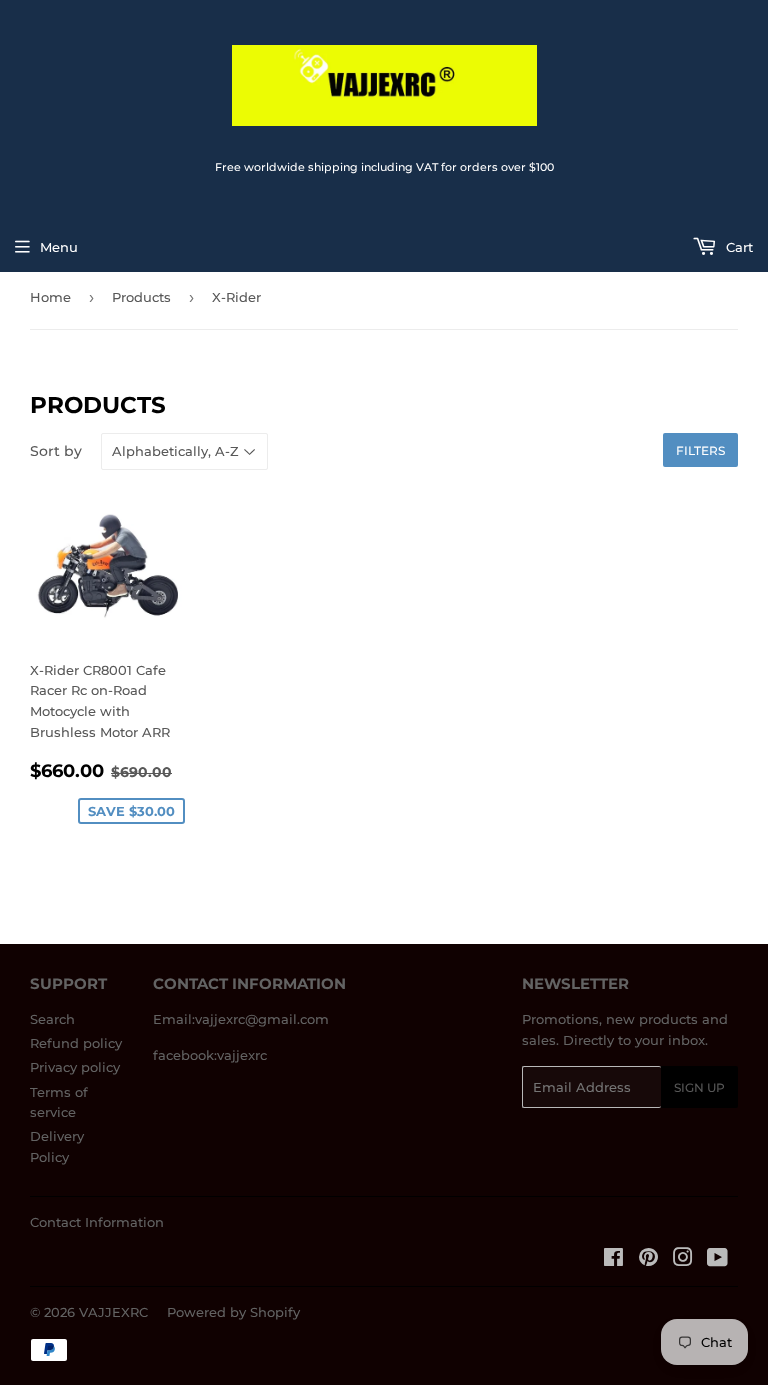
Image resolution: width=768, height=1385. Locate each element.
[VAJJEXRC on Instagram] (683, 1260)
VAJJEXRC (113, 1312)
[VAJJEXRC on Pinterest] (648, 1260)
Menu (59, 247)
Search (52, 1019)
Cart (737, 247)
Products (141, 297)
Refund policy (76, 1043)
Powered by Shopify (233, 1312)
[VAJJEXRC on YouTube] (717, 1260)
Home (50, 297)
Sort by (56, 451)
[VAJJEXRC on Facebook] (613, 1260)
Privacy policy (75, 1067)
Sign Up (699, 1087)
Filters (700, 450)
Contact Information (97, 1222)
